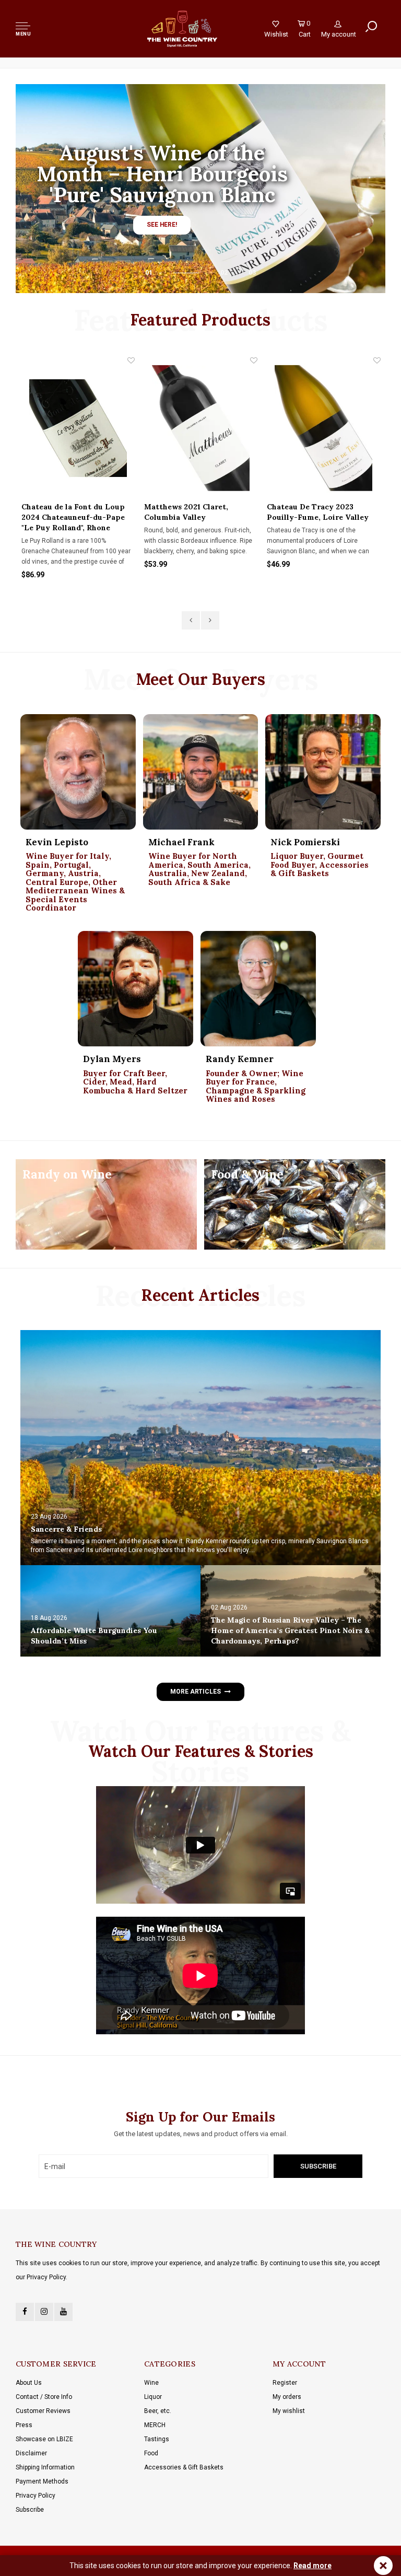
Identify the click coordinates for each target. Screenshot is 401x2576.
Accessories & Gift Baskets (184, 2467)
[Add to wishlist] (131, 360)
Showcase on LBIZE (44, 2439)
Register (285, 2383)
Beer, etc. (158, 2411)
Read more (312, 2566)
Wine (151, 2383)
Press (24, 2425)
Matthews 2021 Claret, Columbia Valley (63, 512)
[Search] (371, 27)
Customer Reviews (43, 2411)
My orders (287, 2397)
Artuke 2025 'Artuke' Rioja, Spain (317, 512)
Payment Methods (42, 2481)
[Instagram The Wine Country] (44, 2312)
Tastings (157, 2439)
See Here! (162, 225)
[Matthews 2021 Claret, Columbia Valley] (78, 428)
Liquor (153, 2397)
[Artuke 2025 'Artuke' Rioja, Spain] (324, 428)
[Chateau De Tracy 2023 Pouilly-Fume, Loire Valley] (201, 428)
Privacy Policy (36, 2496)
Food (151, 2453)
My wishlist (289, 2411)
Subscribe (30, 2510)
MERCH (155, 2425)
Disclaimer (31, 2453)
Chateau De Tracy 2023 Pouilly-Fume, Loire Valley (195, 512)
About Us (29, 2383)
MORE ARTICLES (195, 1692)
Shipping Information (45, 2467)
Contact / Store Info (44, 2397)
